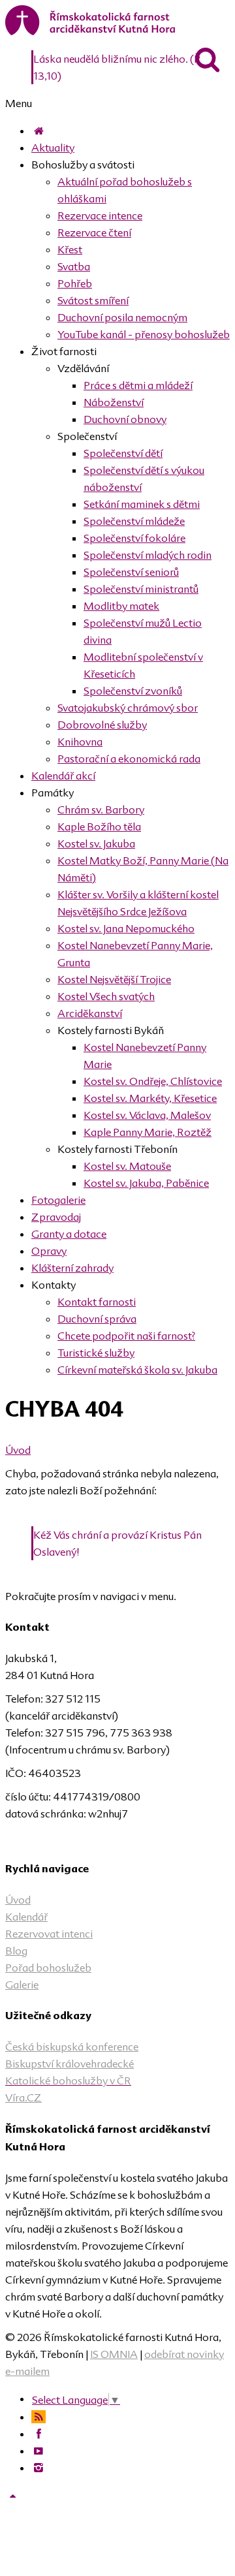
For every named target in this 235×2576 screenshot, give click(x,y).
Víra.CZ (23, 2097)
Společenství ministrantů (141, 589)
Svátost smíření (93, 300)
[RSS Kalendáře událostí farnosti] (39, 2417)
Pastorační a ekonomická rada (129, 759)
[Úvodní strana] (39, 131)
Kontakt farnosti (97, 1302)
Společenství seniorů (131, 572)
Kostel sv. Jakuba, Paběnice (146, 1183)
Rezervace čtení (94, 232)
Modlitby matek (121, 606)
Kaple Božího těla (99, 826)
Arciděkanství (90, 1013)
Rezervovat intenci (49, 1934)
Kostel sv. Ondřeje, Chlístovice (153, 1081)
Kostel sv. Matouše (127, 1166)
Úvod (18, 1450)
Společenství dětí (123, 453)
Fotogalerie (58, 1200)
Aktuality (53, 148)
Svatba (74, 266)
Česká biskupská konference (72, 2047)
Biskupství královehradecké (70, 2064)
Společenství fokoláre (134, 538)
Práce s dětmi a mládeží (138, 385)
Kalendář (26, 1917)
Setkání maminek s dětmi (142, 504)
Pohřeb (75, 283)
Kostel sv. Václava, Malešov (147, 1115)
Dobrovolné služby (102, 725)
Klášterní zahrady (72, 1268)
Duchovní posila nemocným (122, 317)
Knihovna (80, 742)
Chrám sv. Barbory (101, 809)
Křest (70, 249)
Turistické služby (96, 1353)
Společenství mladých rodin (148, 555)
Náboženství (114, 402)
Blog (16, 1951)
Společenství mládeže (134, 521)
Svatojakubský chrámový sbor (128, 708)
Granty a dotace (69, 1234)
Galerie (22, 1985)
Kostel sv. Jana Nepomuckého (126, 928)
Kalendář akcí (63, 776)
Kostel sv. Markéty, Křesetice (150, 1098)
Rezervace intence (100, 215)
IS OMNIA (114, 2354)
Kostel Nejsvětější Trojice (114, 979)
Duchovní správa (97, 1319)
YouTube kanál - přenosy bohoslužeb (144, 334)
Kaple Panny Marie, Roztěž (148, 1132)
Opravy (49, 1251)
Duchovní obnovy (125, 419)
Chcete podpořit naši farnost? (126, 1336)
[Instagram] (39, 2468)
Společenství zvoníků (133, 691)
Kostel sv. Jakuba (96, 843)
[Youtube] (39, 2451)
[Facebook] (39, 2434)
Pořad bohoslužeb (48, 1968)
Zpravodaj (56, 1217)
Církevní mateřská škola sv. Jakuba (137, 1370)
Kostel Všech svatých (106, 996)
